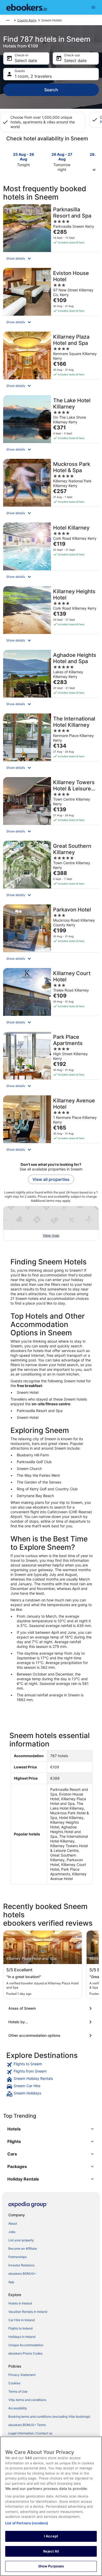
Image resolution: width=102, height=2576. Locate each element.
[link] (51, 2065)
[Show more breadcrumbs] (8, 20)
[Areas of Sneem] (51, 2008)
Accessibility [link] (18, 2408)
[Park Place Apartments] (51, 1062)
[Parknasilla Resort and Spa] (51, 235)
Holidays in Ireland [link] (22, 2337)
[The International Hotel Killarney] (51, 744)
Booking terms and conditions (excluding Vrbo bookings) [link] (49, 2416)
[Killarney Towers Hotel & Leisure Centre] (51, 807)
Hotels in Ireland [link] (20, 2303)
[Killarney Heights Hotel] (51, 616)
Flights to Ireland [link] (20, 2328)
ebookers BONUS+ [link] (22, 2274)
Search (51, 90)
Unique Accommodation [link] (26, 2345)
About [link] (13, 2223)
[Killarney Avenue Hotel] (51, 1126)
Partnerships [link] (18, 2257)
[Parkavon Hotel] (51, 935)
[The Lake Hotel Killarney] (51, 425)
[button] (51, 259)
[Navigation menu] (93, 7)
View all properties (51, 1179)
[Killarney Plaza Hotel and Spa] (51, 362)
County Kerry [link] (27, 20)
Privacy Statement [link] (22, 2375)
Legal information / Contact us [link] (30, 2433)
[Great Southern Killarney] (51, 871)
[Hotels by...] (51, 2022)
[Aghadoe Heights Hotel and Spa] (51, 680)
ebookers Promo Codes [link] (25, 2353)
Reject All (51, 2551)
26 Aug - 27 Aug (62, 157)
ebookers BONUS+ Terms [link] (27, 2425)
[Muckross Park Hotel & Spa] (51, 489)
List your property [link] (21, 2240)
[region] (51, 2506)
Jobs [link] (12, 2232)
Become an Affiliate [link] (23, 2248)
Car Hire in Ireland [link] (21, 2320)
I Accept (51, 2536)
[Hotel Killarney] (51, 553)
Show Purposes (51, 2566)
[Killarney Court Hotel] (51, 998)
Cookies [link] (14, 2383)
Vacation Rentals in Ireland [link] (28, 2312)
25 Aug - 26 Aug (24, 157)
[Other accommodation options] (51, 2035)
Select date (26, 61)
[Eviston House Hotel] (51, 298)
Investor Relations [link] (21, 2265)
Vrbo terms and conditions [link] (27, 2400)
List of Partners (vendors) (27, 2523)
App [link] (11, 2282)
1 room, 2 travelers (33, 76)
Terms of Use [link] (18, 2391)
